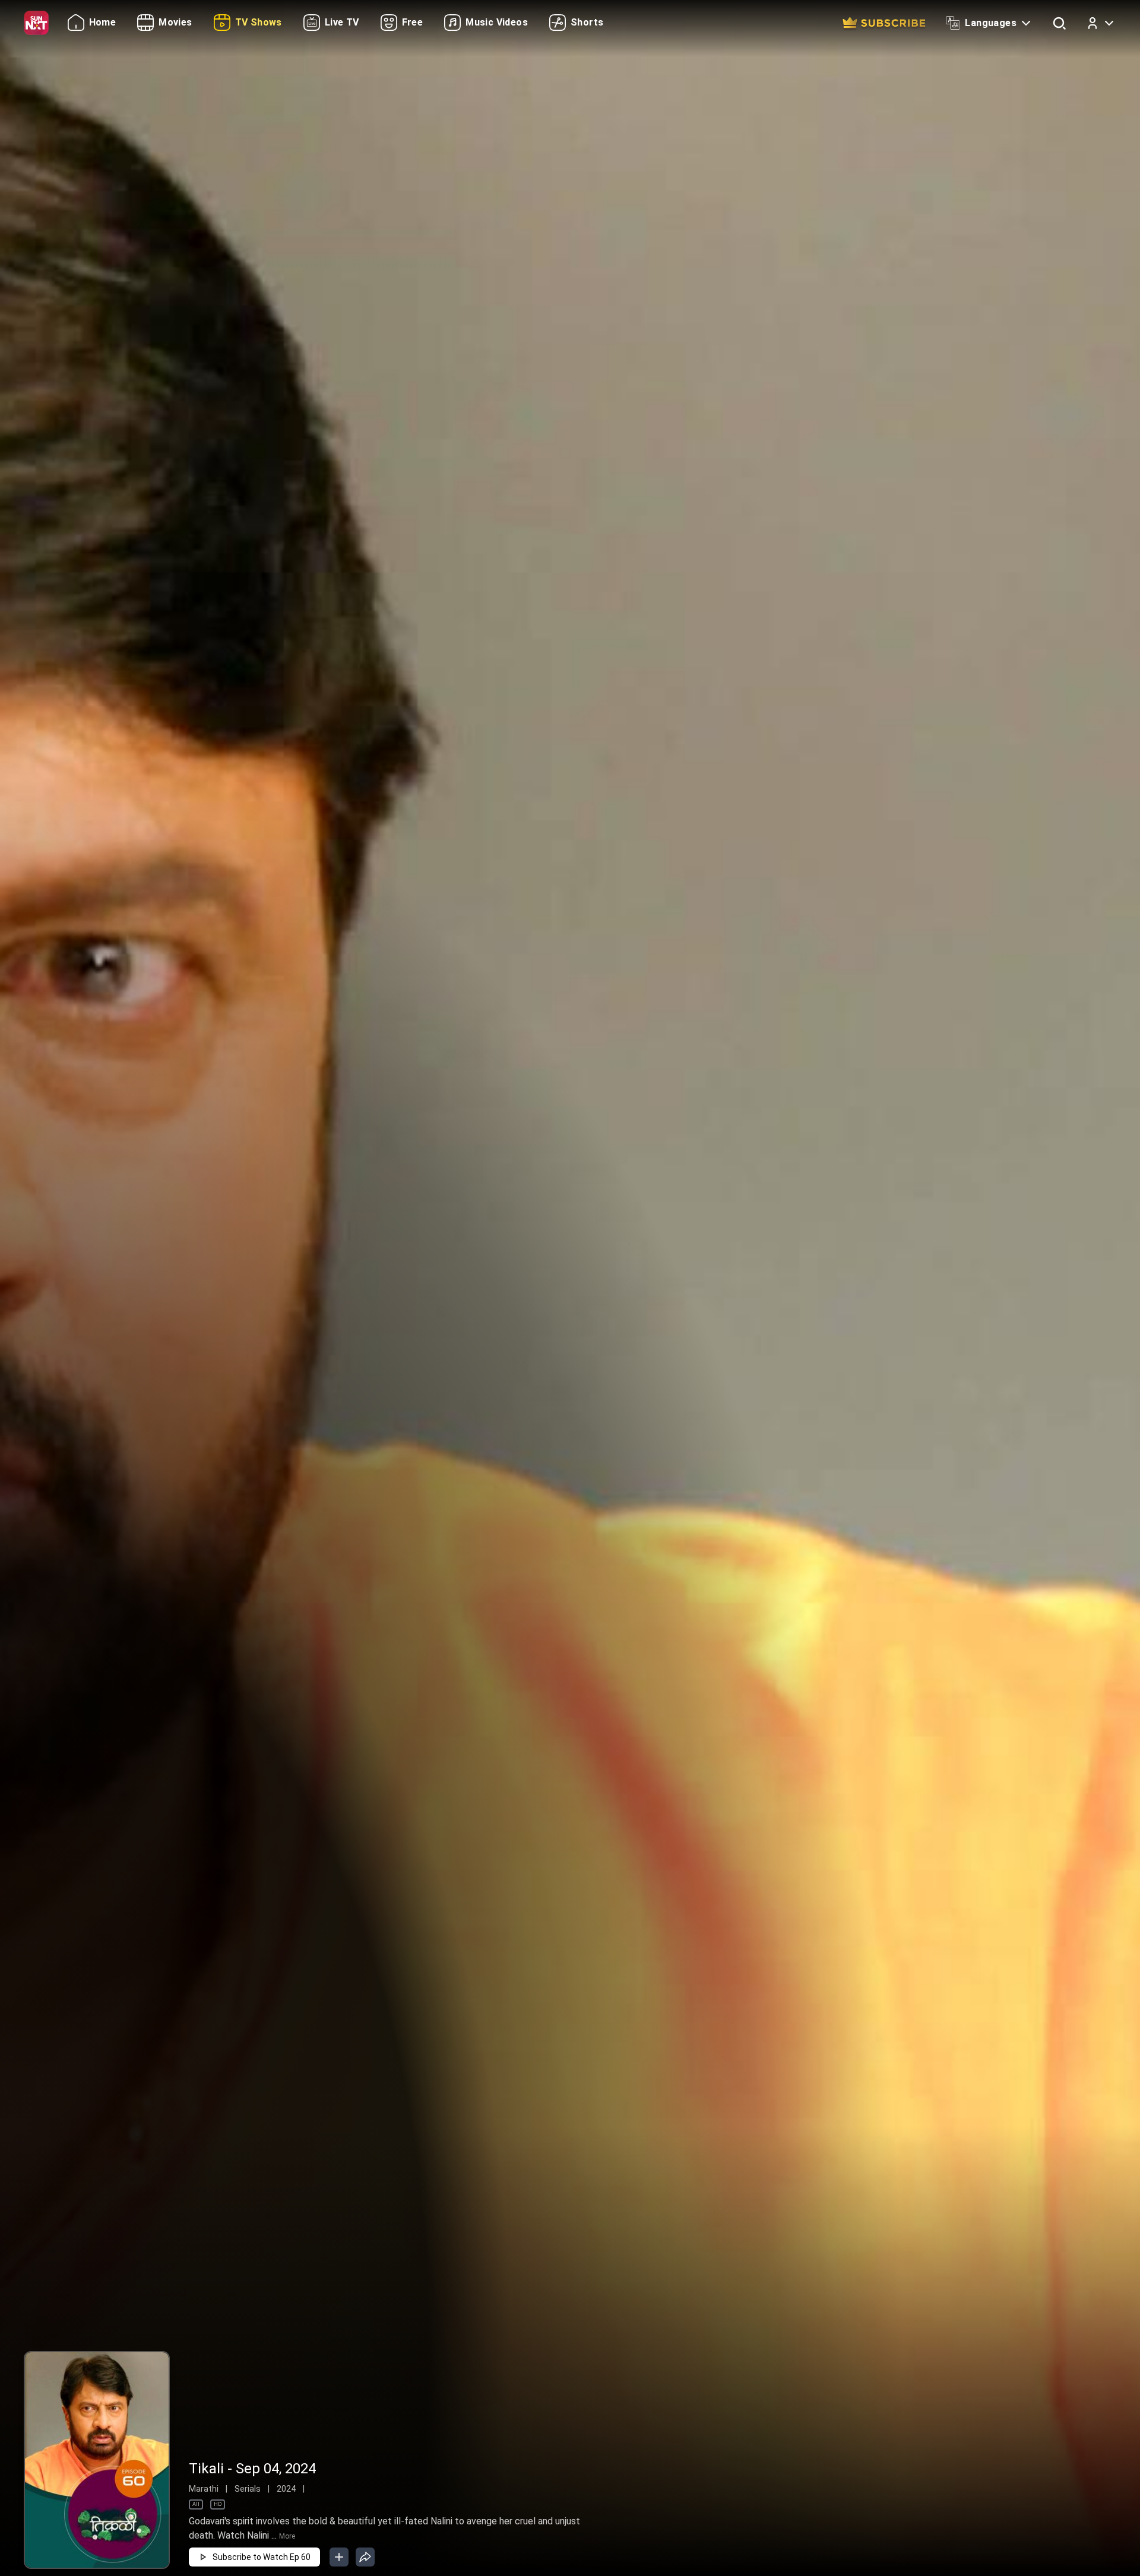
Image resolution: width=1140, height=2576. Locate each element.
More (287, 2536)
